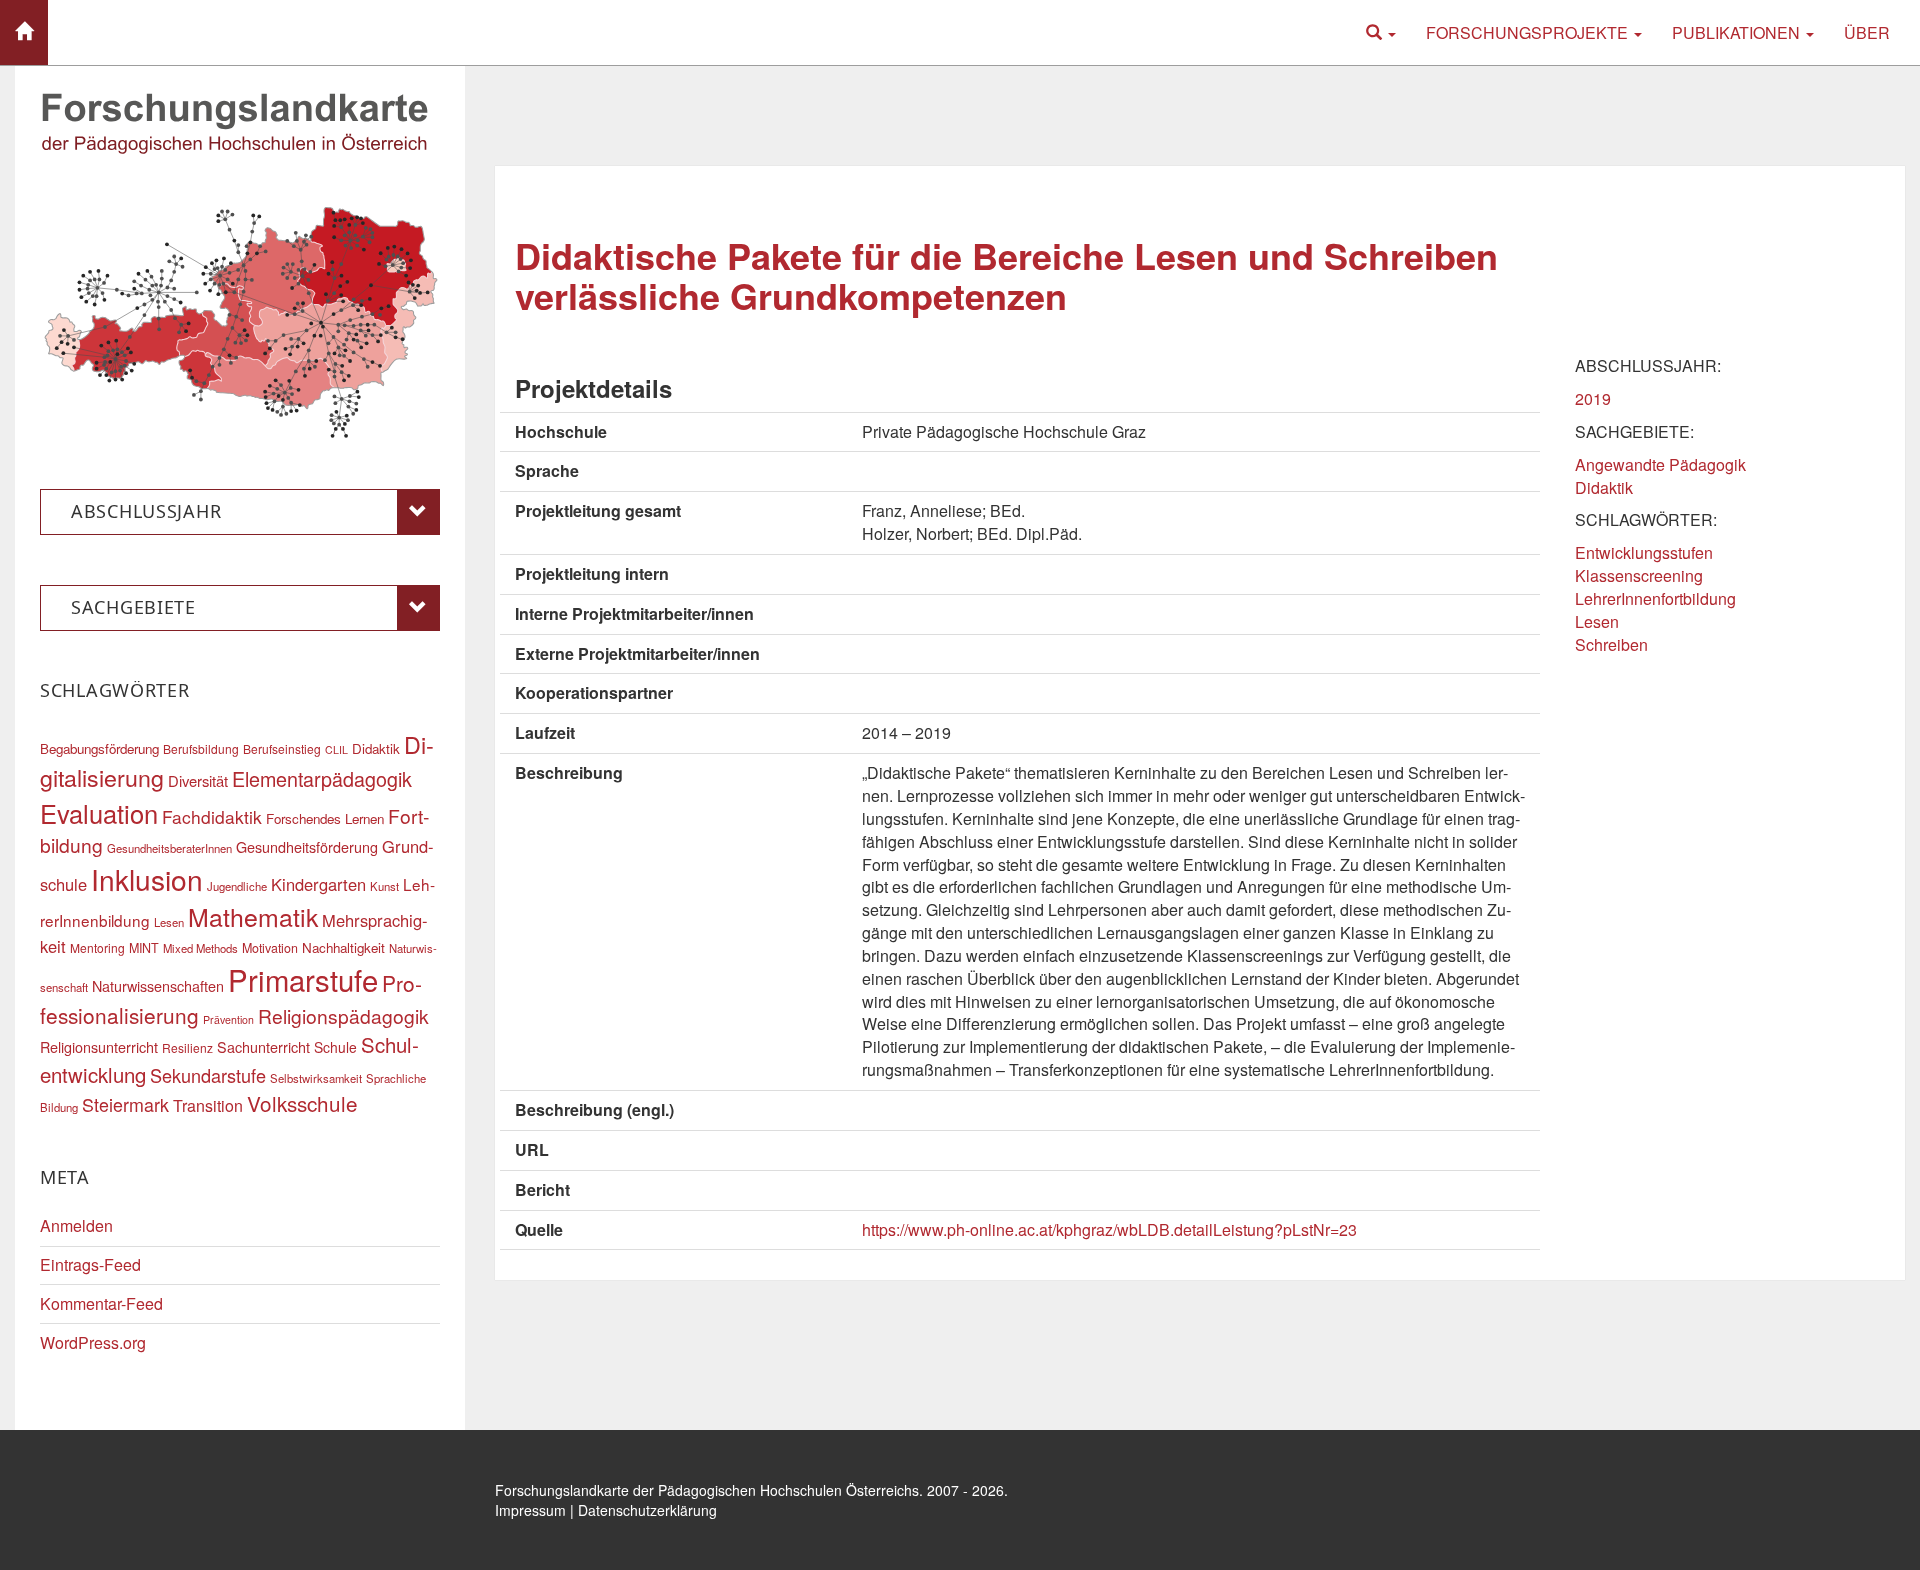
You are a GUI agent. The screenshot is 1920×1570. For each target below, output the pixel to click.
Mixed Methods (200, 948)
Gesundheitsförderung (307, 846)
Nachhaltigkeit (343, 947)
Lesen (1597, 621)
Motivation (270, 948)
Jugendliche (237, 886)
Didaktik (1604, 487)
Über (1867, 32)
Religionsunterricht (99, 1046)
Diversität (198, 780)
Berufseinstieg (282, 748)
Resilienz (187, 1047)
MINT (144, 948)
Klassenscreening (1639, 575)
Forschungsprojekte (1529, 32)
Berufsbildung (201, 748)
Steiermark (125, 1104)
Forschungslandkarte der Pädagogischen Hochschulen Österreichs (707, 1490)
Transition (208, 1105)
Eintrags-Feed (90, 1264)
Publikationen (1738, 32)
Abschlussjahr (146, 511)
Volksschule (302, 1103)
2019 (1593, 398)
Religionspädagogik (343, 1015)
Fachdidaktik (212, 816)
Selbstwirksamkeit (316, 1078)
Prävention (228, 1019)
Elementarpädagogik (322, 778)
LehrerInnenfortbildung (1655, 598)
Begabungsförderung (99, 748)
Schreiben (1611, 644)
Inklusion (147, 879)
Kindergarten (318, 884)
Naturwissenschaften (158, 985)
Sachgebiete (133, 607)
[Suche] (1381, 32)
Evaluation (99, 813)
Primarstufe (303, 979)
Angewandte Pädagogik (1660, 464)
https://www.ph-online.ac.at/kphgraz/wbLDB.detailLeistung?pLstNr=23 (1109, 1229)
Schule (335, 1047)
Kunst (384, 886)
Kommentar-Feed (101, 1303)
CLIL (336, 749)
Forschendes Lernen (325, 818)
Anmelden (76, 1225)
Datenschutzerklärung (647, 1510)
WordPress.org (93, 1342)
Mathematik (253, 916)
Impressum (530, 1510)
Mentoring (97, 947)
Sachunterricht (263, 1046)
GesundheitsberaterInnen (169, 848)
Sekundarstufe (208, 1075)
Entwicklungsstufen (1644, 552)
